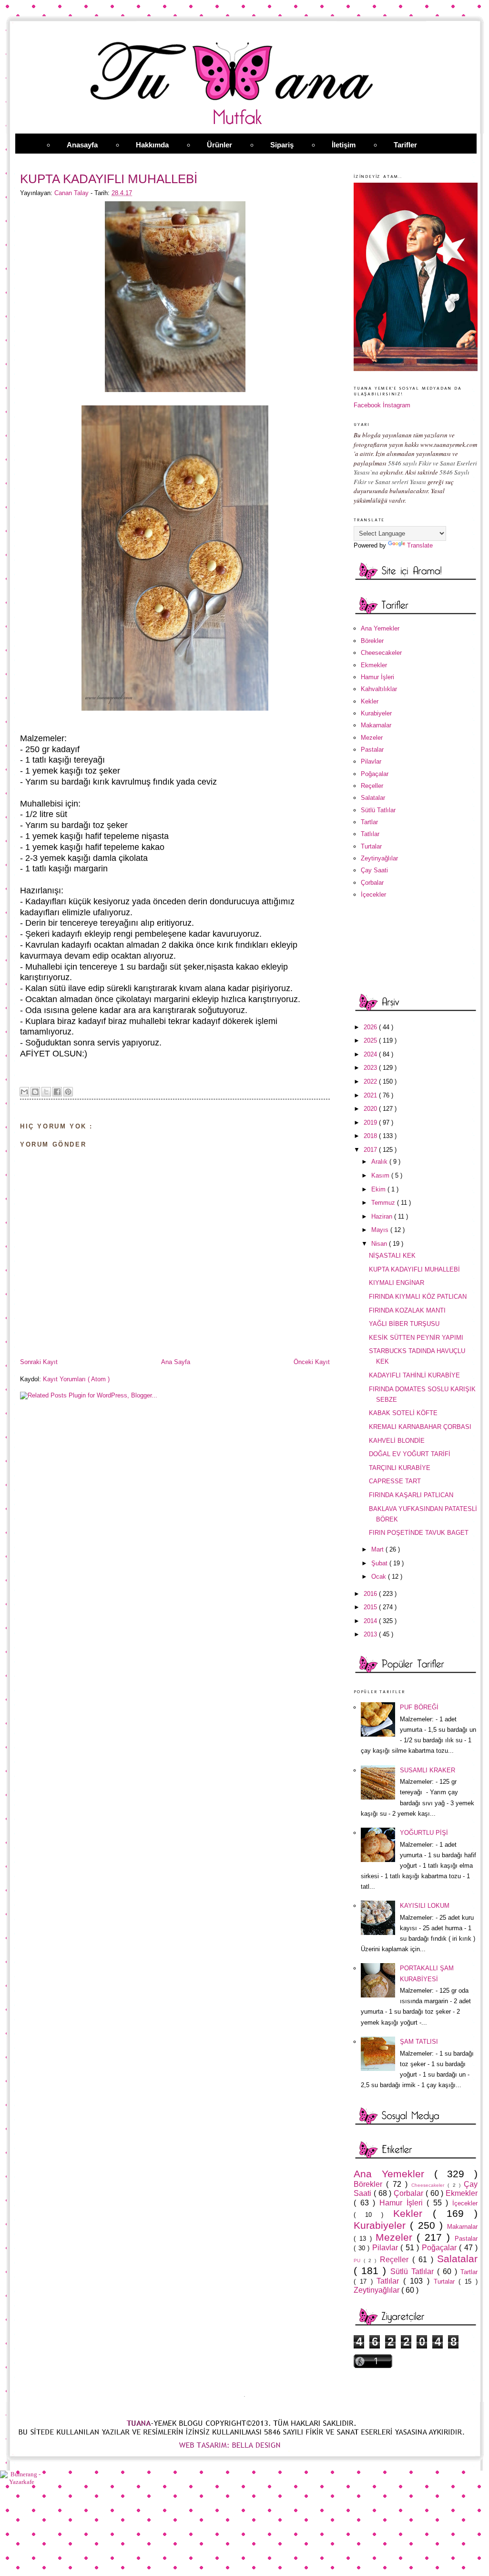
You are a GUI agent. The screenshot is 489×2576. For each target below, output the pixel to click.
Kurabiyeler (376, 713)
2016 (371, 1594)
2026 (371, 1027)
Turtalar (371, 846)
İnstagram (397, 405)
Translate (420, 545)
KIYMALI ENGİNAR (397, 1283)
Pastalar (372, 750)
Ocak (380, 1577)
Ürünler (219, 145)
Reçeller (372, 786)
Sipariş (282, 145)
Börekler (372, 641)
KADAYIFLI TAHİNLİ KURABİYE (414, 1375)
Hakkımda (152, 145)
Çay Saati (374, 870)
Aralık (380, 1162)
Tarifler (405, 145)
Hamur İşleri (377, 677)
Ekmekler (374, 665)
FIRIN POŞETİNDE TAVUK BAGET (419, 1533)
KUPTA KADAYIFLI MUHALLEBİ (414, 1269)
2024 (371, 1054)
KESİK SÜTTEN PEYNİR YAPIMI (416, 1338)
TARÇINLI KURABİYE (400, 1468)
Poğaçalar (375, 774)
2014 (371, 1621)
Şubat (380, 1563)
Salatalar (373, 798)
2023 (371, 1068)
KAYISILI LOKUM (425, 1906)
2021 (371, 1095)
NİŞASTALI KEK (392, 1256)
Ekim (379, 1189)
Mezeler (372, 738)
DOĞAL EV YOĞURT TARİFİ (410, 1454)
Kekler (370, 701)
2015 (371, 1607)
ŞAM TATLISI (419, 2042)
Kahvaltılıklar (379, 689)
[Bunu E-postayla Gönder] (24, 1092)
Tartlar (369, 822)
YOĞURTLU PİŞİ (424, 1833)
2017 (371, 1150)
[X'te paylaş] (46, 1092)
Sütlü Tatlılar (378, 810)
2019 (371, 1122)
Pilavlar (371, 761)
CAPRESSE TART (395, 1481)
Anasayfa (82, 145)
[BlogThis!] (35, 1092)
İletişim (344, 145)
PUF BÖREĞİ (419, 1707)
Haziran (383, 1216)
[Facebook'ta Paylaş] (57, 1092)
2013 (371, 1634)
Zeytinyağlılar (379, 858)
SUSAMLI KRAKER (428, 1770)
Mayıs (381, 1230)
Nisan (380, 1244)
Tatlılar (370, 834)
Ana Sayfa (176, 1362)
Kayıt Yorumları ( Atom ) (76, 1379)
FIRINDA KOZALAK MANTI (407, 1310)
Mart (378, 1549)
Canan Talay (72, 193)
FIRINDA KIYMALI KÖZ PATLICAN (418, 1297)
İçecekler (373, 895)
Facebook (367, 405)
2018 (371, 1136)
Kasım (381, 1175)
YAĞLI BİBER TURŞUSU (404, 1324)
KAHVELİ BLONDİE (397, 1441)
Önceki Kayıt (312, 1362)
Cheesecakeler (381, 653)
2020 (371, 1109)
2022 (371, 1081)
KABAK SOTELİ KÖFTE (403, 1413)
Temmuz (384, 1203)
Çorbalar (372, 883)
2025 (371, 1040)
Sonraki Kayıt (39, 1362)
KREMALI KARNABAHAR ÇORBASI (420, 1427)
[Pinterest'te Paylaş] (68, 1092)
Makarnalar (376, 725)
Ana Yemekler (380, 628)
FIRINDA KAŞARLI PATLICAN (411, 1495)
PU (359, 2260)
